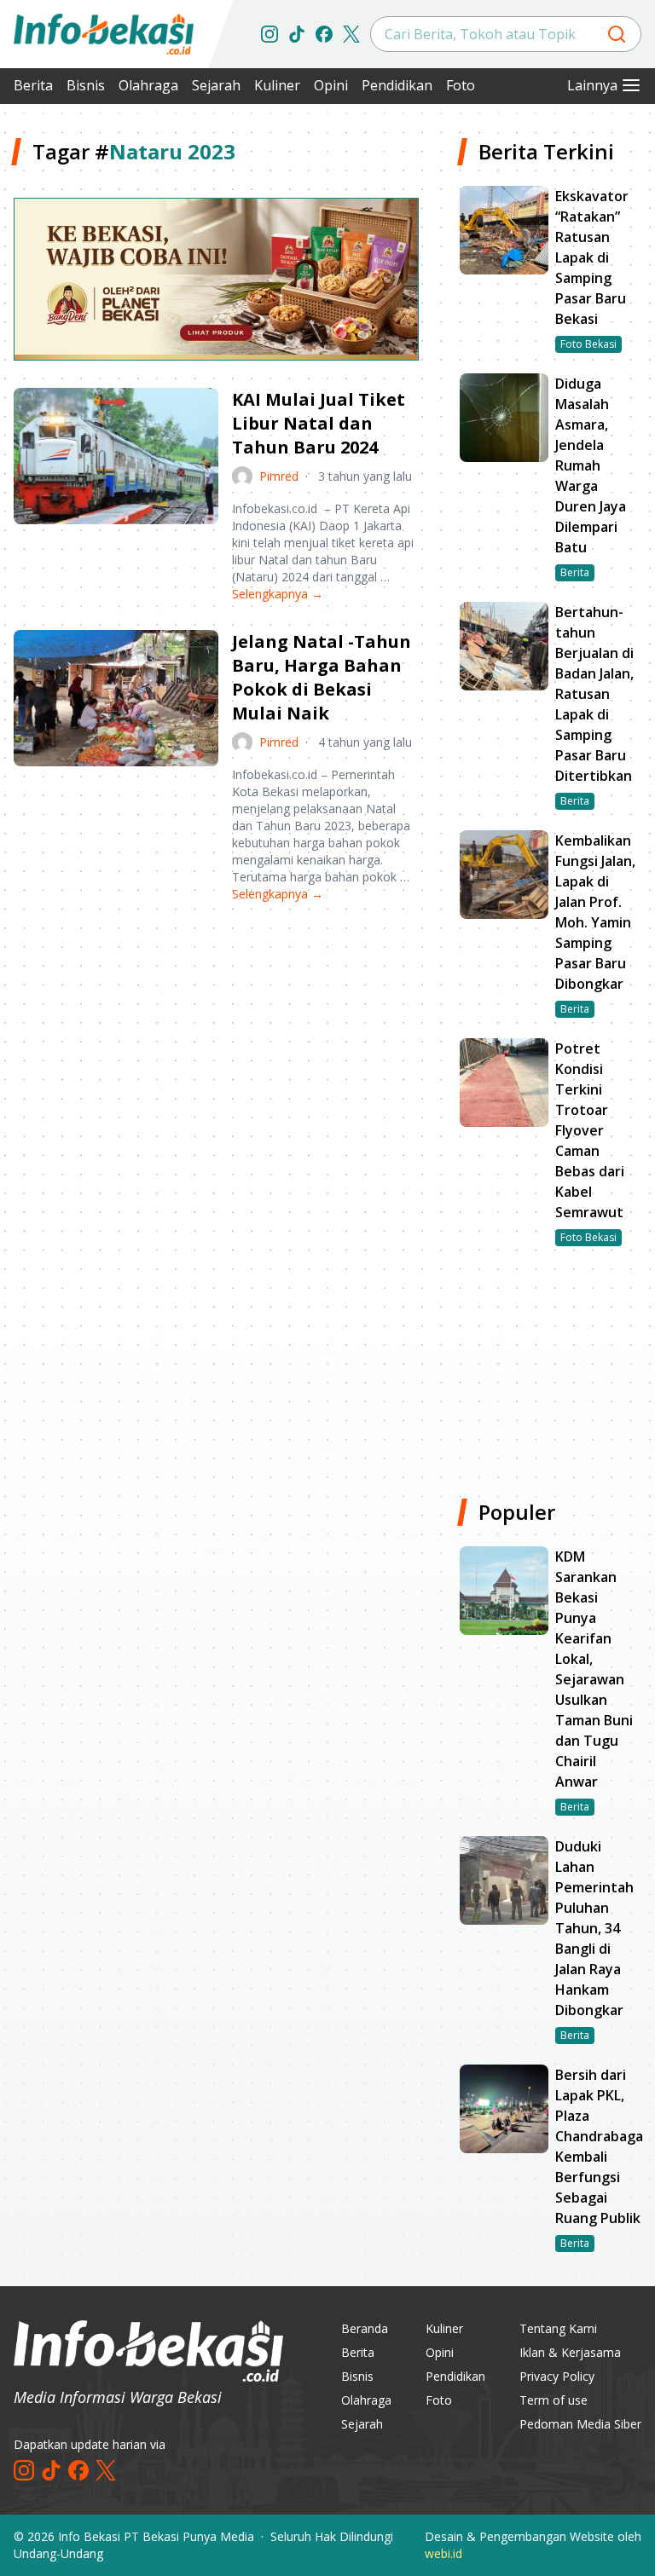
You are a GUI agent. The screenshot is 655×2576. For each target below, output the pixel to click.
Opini (331, 85)
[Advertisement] (216, 1049)
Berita (33, 85)
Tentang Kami (558, 2328)
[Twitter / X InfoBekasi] (351, 34)
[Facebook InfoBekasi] (324, 34)
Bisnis (86, 85)
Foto (461, 85)
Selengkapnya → (278, 594)
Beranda (365, 2328)
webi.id (443, 2553)
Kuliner (277, 85)
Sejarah (216, 85)
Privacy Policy (557, 2376)
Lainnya (592, 85)
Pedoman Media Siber (580, 2424)
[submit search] (617, 34)
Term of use (554, 2400)
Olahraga (148, 85)
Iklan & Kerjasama (570, 2352)
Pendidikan (397, 85)
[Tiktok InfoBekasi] (297, 34)
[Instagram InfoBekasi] (270, 34)
